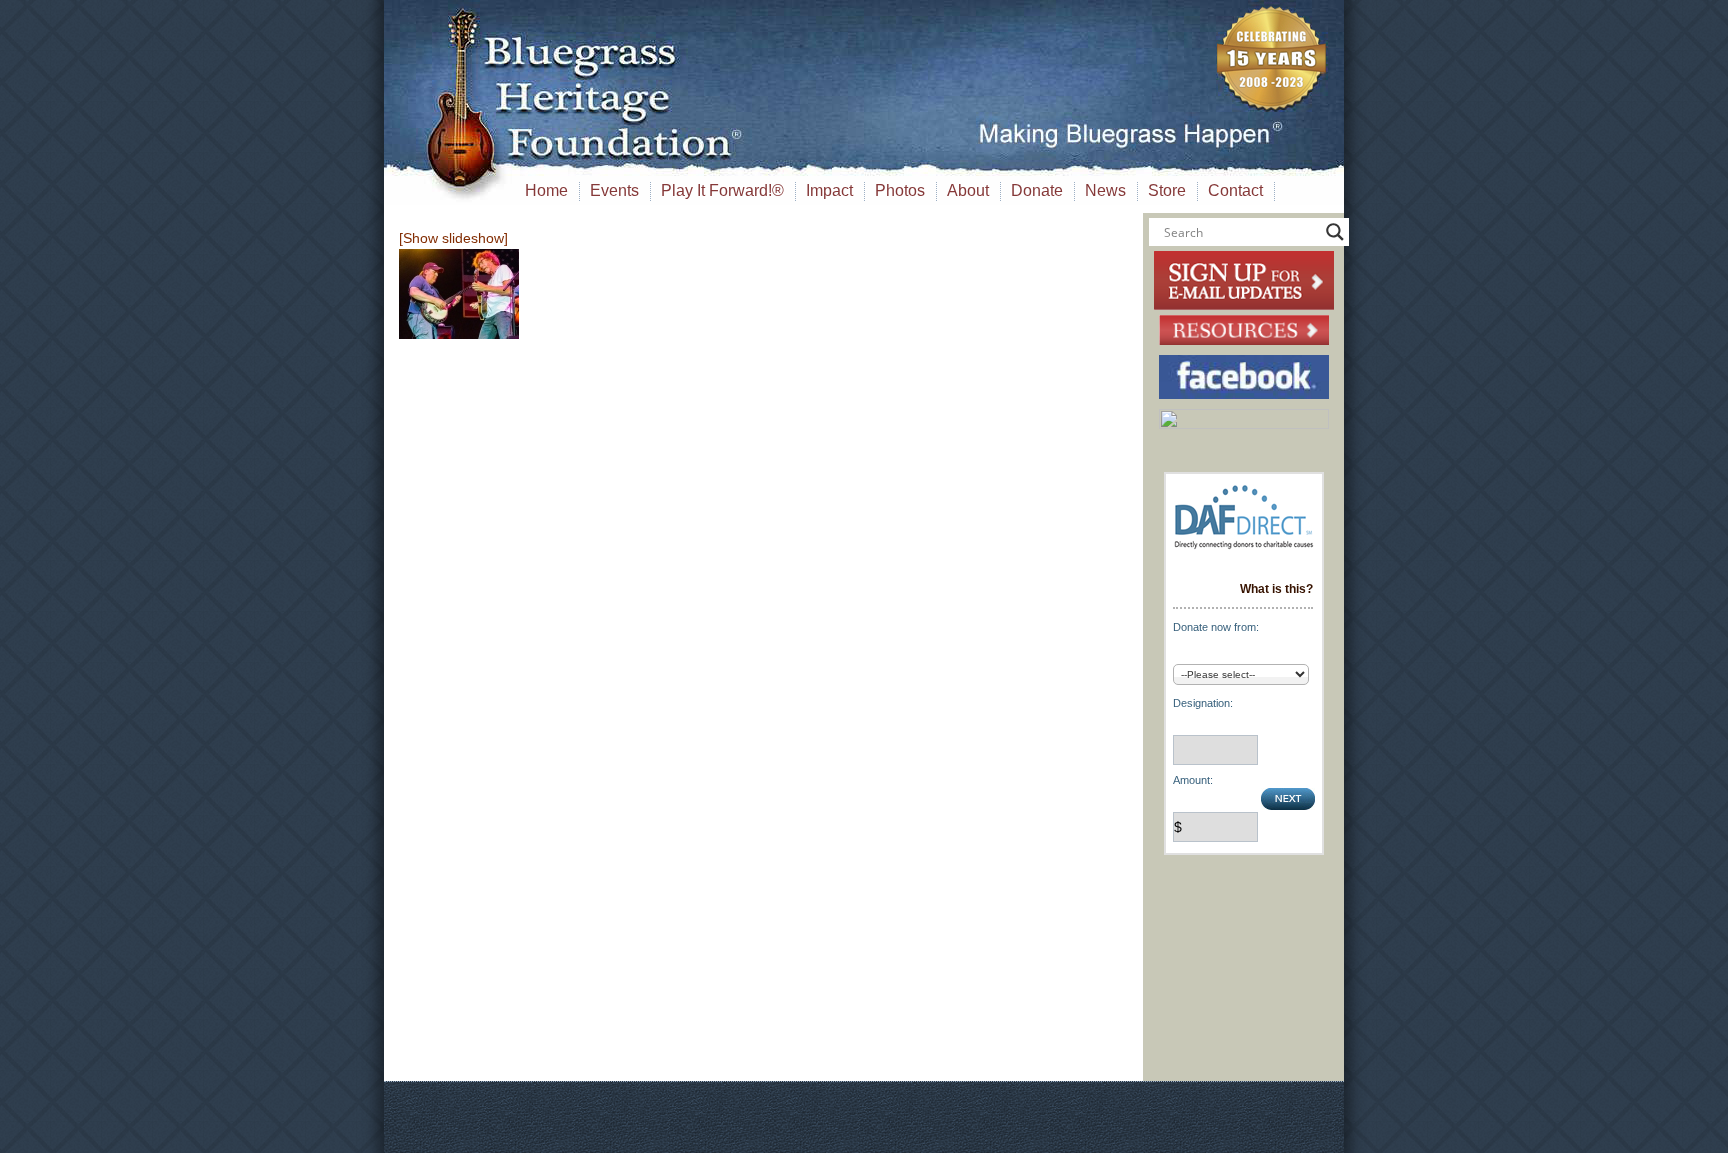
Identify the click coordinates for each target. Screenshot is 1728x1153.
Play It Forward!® (722, 190)
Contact (1235, 190)
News (1105, 190)
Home (546, 190)
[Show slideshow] (453, 238)
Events (614, 190)
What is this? (1276, 589)
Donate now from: (1216, 627)
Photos (900, 190)
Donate (1037, 190)
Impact (829, 190)
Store (1167, 190)
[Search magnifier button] (1335, 232)
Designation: (1203, 703)
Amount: (1193, 780)
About (968, 190)
